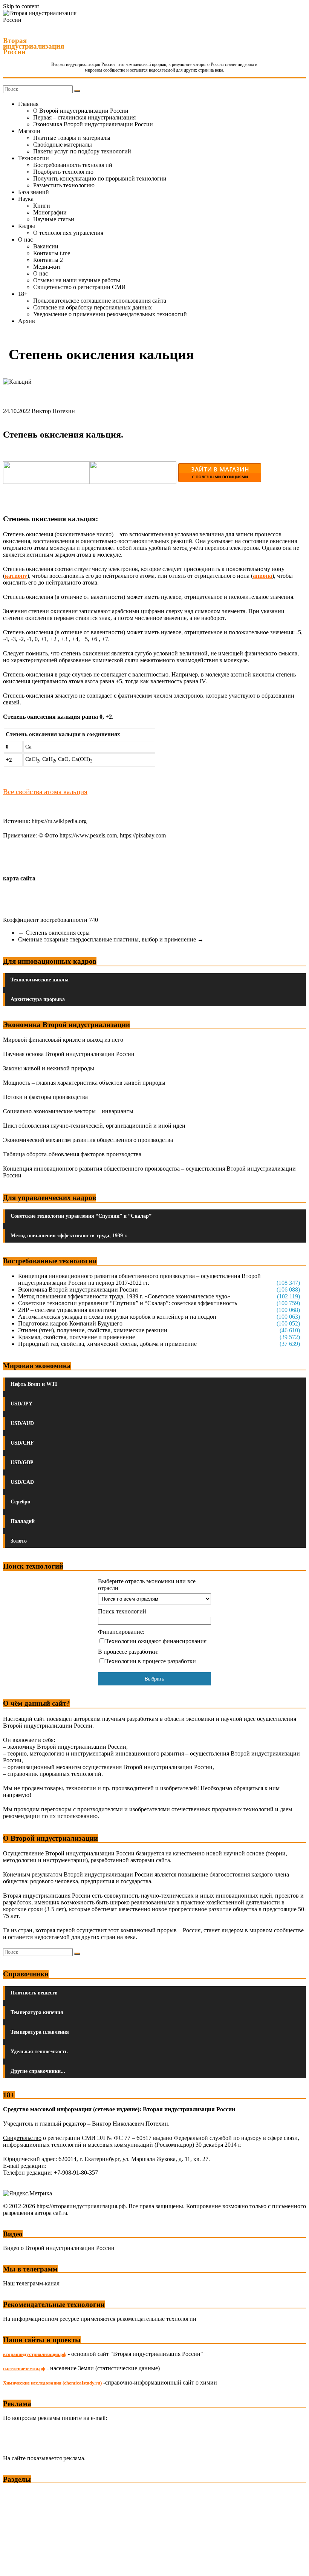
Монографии (50, 212)
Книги (42, 206)
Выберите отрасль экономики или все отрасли (147, 1585)
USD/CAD (22, 1482)
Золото (19, 1541)
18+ (23, 294)
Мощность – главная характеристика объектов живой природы (84, 1083)
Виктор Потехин (53, 411)
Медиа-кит (47, 267)
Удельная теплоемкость (39, 2052)
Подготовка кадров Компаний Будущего (70, 1323)
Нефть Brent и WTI (34, 1384)
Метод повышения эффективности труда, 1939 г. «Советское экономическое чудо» (124, 1296)
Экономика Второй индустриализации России (93, 124)
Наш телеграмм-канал (31, 2283)
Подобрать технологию (63, 172)
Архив (27, 321)
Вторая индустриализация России (34, 46)
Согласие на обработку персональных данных (93, 307)
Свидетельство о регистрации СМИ (80, 287)
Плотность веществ (34, 1993)
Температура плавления (40, 2032)
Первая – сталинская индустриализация (84, 117)
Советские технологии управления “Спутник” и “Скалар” (81, 1216)
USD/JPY (21, 1404)
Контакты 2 (48, 260)
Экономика (18, 2493)
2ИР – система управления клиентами (67, 1310)
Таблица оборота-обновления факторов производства (72, 1154)
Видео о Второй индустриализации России (59, 2248)
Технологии (34, 158)
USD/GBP (22, 1462)
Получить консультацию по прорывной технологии (100, 178)
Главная (28, 104)
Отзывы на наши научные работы (77, 280)
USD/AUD (22, 1423)
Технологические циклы (40, 980)
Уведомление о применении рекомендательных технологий (110, 314)
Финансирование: (121, 1632)
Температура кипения (37, 2012)
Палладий (23, 1521)
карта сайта (19, 878)
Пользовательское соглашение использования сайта (100, 301)
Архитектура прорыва (38, 999)
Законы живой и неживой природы (49, 1068)
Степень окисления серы (54, 933)
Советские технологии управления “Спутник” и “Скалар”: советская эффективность (128, 1303)
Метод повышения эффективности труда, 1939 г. (69, 1236)
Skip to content (21, 6)
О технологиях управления (68, 233)
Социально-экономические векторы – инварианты (68, 1111)
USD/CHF (22, 1443)
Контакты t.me (52, 253)
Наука (26, 199)
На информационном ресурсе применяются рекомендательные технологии (100, 2319)
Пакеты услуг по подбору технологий (82, 151)
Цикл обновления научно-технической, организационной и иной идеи (94, 1126)
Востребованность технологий (73, 165)
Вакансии (46, 246)
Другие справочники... (38, 2071)
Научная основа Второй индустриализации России (69, 1054)
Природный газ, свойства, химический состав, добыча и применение (107, 1344)
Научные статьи (54, 219)
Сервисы (15, 2565)
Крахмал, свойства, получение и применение (76, 1337)
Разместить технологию (64, 185)
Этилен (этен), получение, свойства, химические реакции (93, 1330)
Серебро (20, 1502)
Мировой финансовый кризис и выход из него (63, 1040)
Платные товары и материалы (72, 138)
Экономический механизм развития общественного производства (88, 1140)
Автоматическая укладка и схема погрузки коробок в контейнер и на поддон (117, 1317)
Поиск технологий (122, 1611)
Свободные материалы (63, 145)
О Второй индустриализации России (81, 111)
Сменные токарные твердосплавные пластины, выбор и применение (111, 939)
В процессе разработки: (128, 1652)
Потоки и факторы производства (45, 1097)
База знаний (34, 192)
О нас (25, 240)
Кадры (27, 226)
